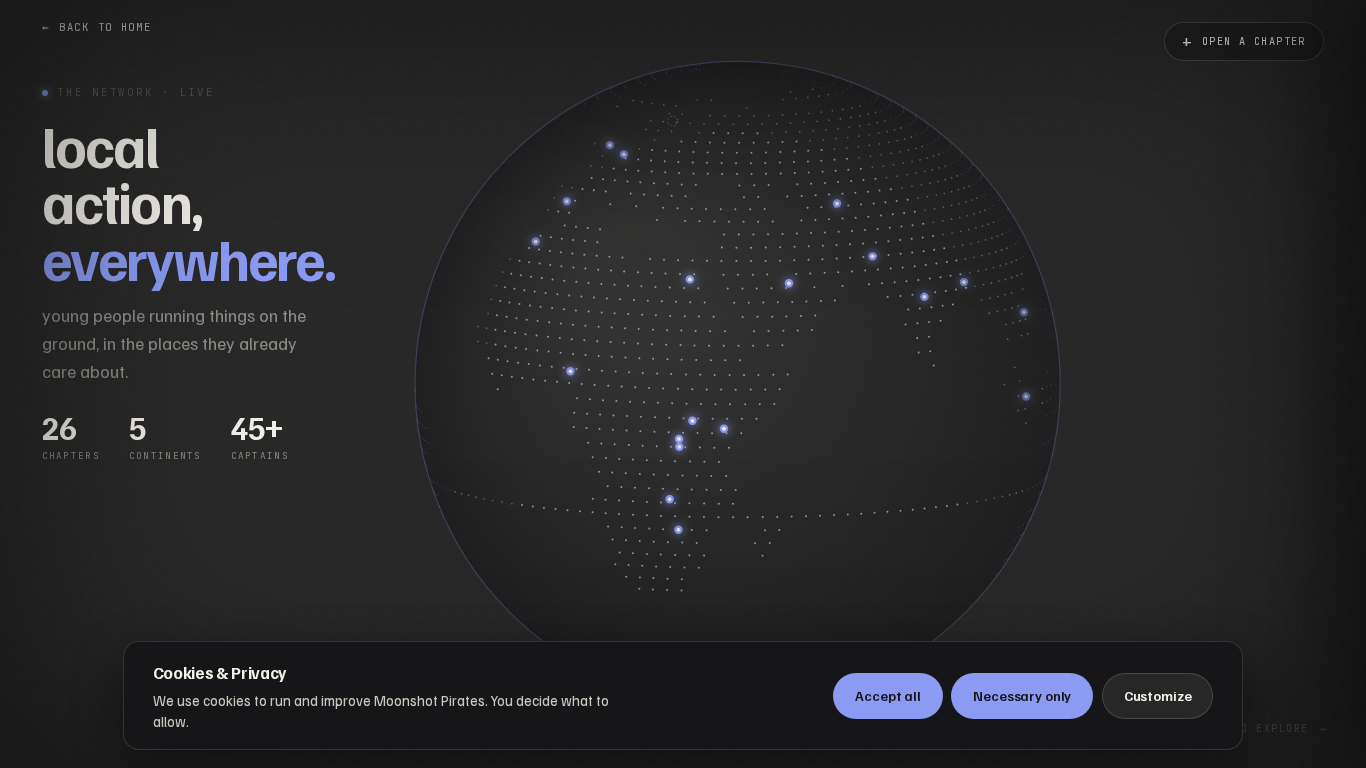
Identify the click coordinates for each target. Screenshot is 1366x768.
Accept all (888, 695)
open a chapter (1244, 41)
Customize (1158, 695)
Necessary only (1022, 695)
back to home (97, 27)
